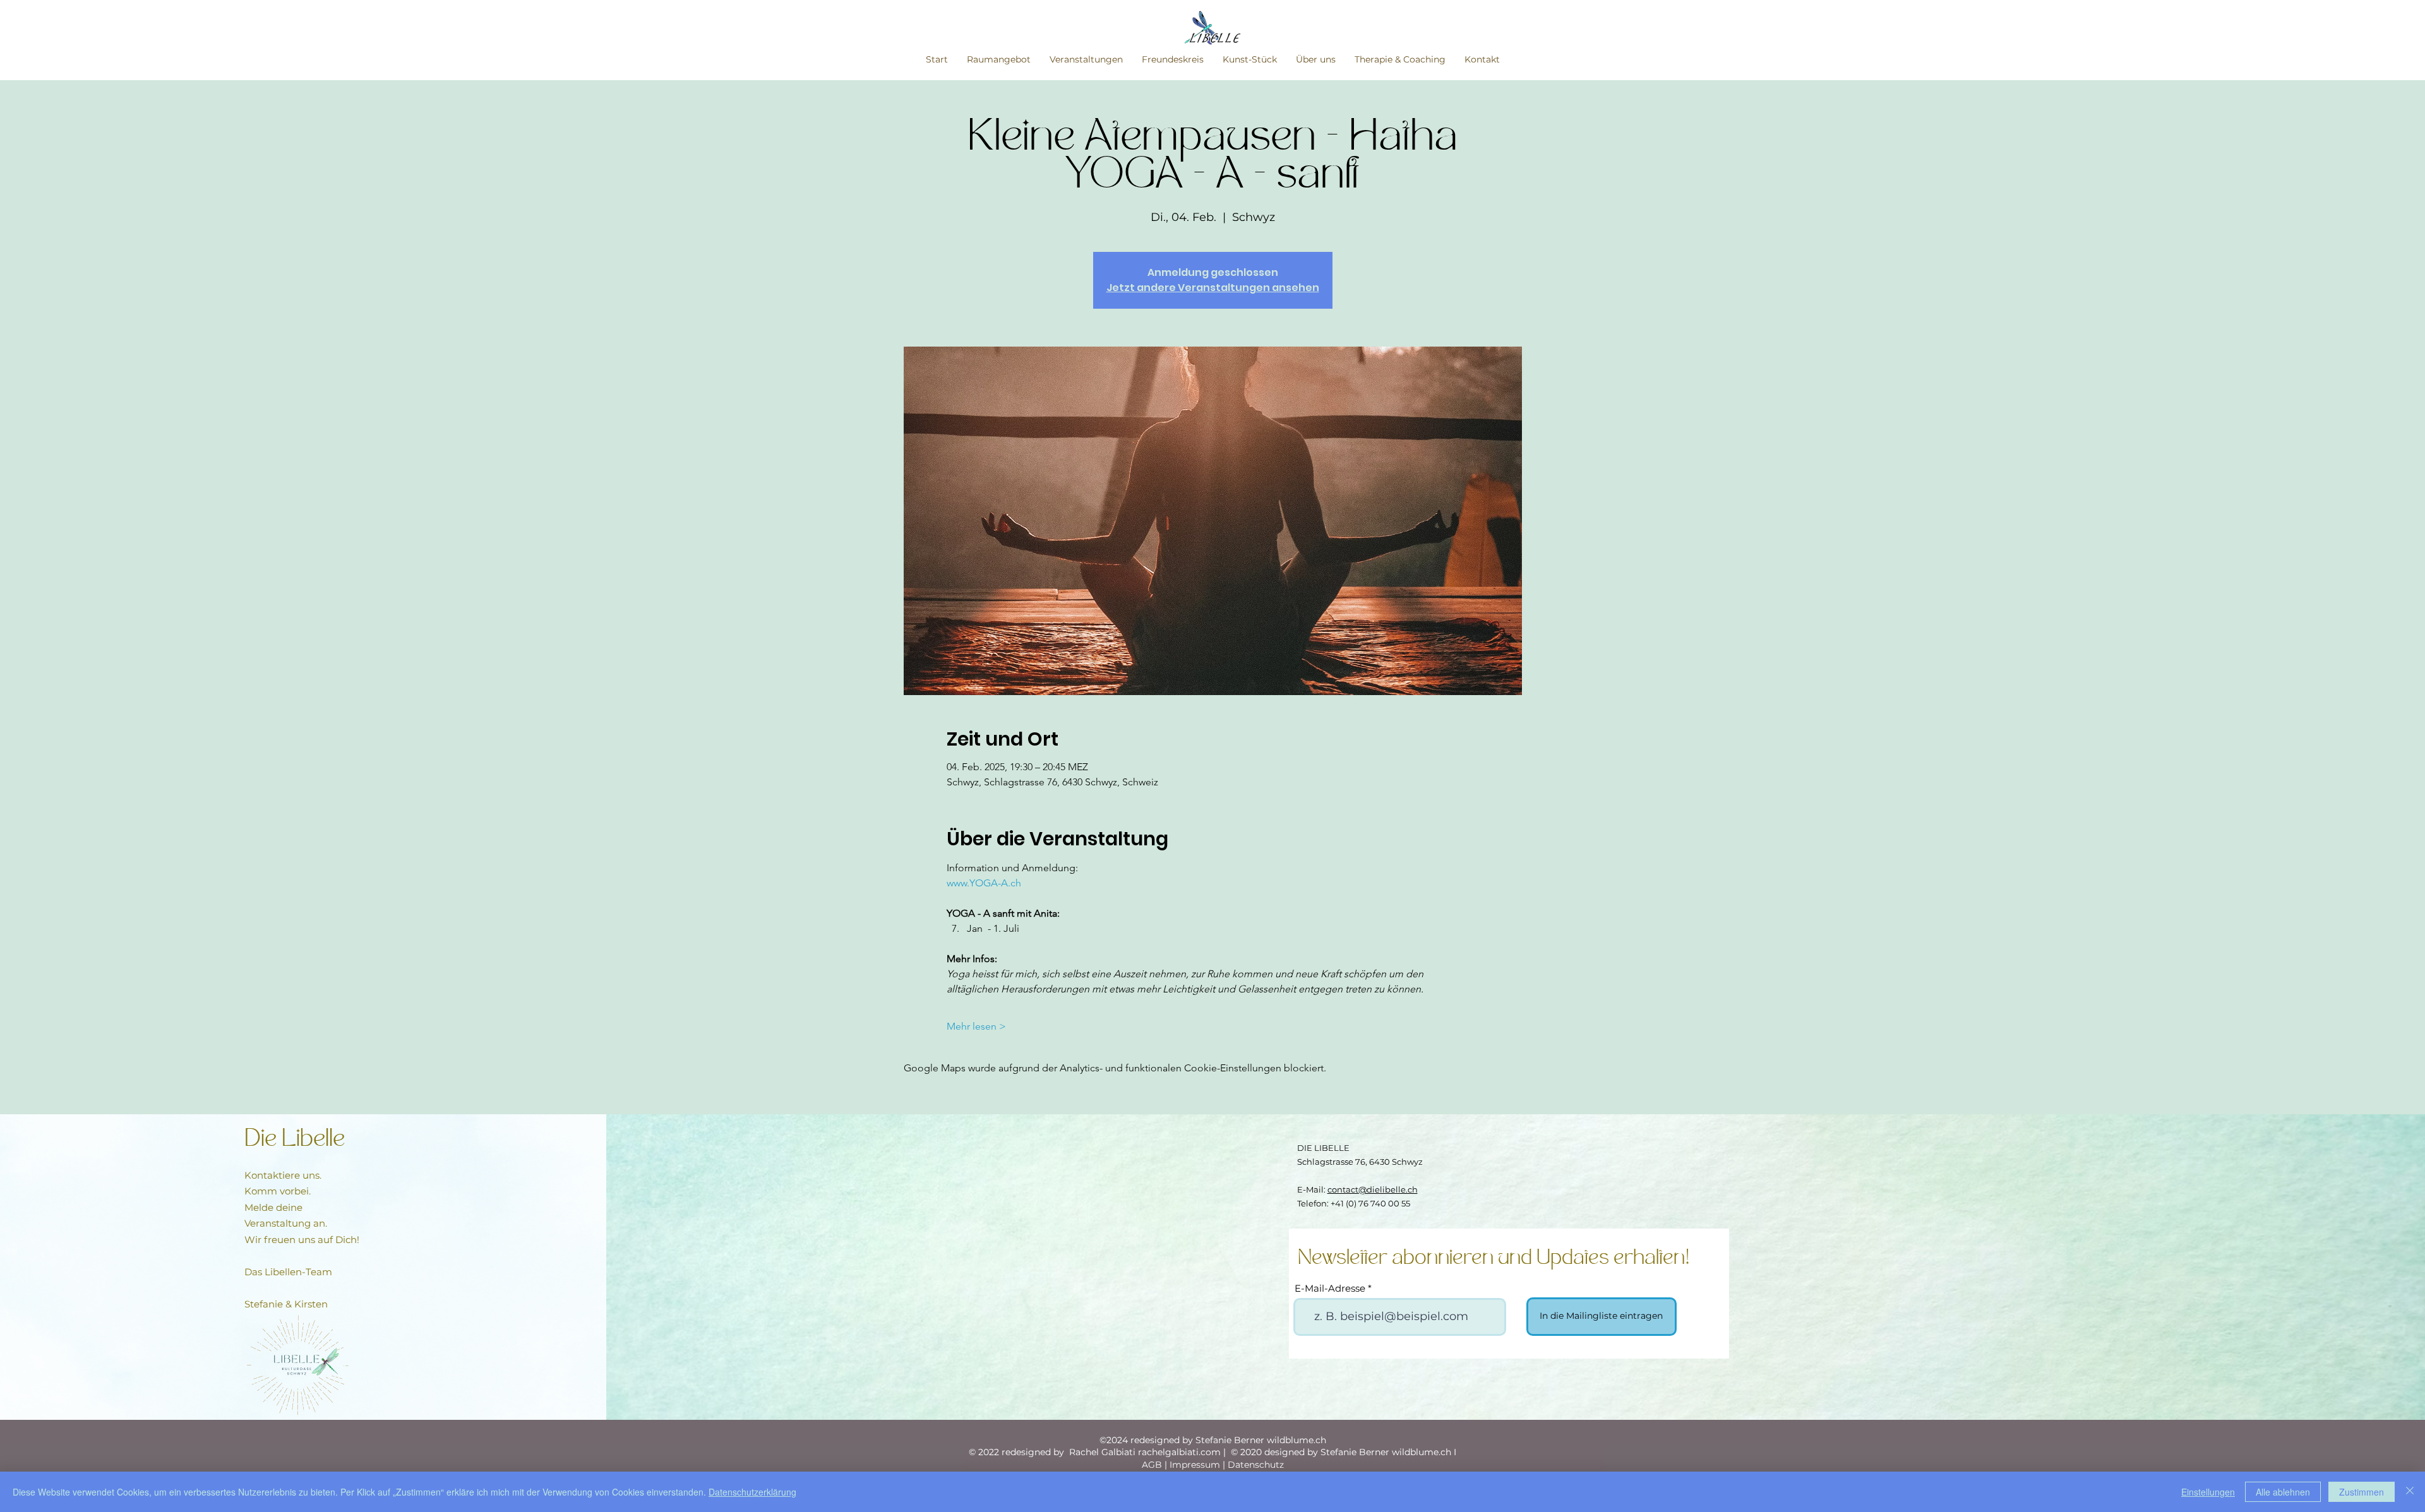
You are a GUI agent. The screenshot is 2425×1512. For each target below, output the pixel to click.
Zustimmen (2362, 1492)
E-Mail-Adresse (1330, 1288)
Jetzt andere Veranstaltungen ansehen (1213, 288)
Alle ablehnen (2283, 1492)
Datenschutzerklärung (752, 1492)
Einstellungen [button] (2208, 1492)
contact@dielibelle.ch (1373, 1189)
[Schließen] (2410, 1492)
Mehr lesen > (976, 1026)
